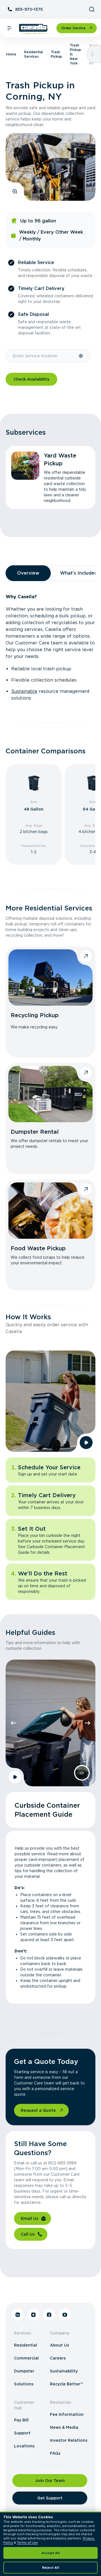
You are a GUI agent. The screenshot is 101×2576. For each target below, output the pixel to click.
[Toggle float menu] (92, 54)
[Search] (92, 9)
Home (11, 54)
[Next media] (88, 1723)
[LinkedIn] (18, 2315)
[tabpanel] (50, 648)
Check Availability (31, 379)
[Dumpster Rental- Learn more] (50, 1094)
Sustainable (24, 691)
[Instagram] (33, 2315)
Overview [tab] (28, 573)
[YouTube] (65, 2315)
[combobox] (42, 356)
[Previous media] (13, 1723)
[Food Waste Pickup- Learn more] (50, 1211)
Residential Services (34, 54)
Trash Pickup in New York (75, 54)
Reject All (51, 2568)
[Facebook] (49, 2315)
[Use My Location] (81, 356)
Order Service (74, 28)
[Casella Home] (34, 29)
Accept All (51, 2553)
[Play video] (86, 1443)
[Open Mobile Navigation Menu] (10, 28)
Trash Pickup (56, 54)
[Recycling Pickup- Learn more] (50, 977)
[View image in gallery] (15, 191)
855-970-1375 (29, 9)
